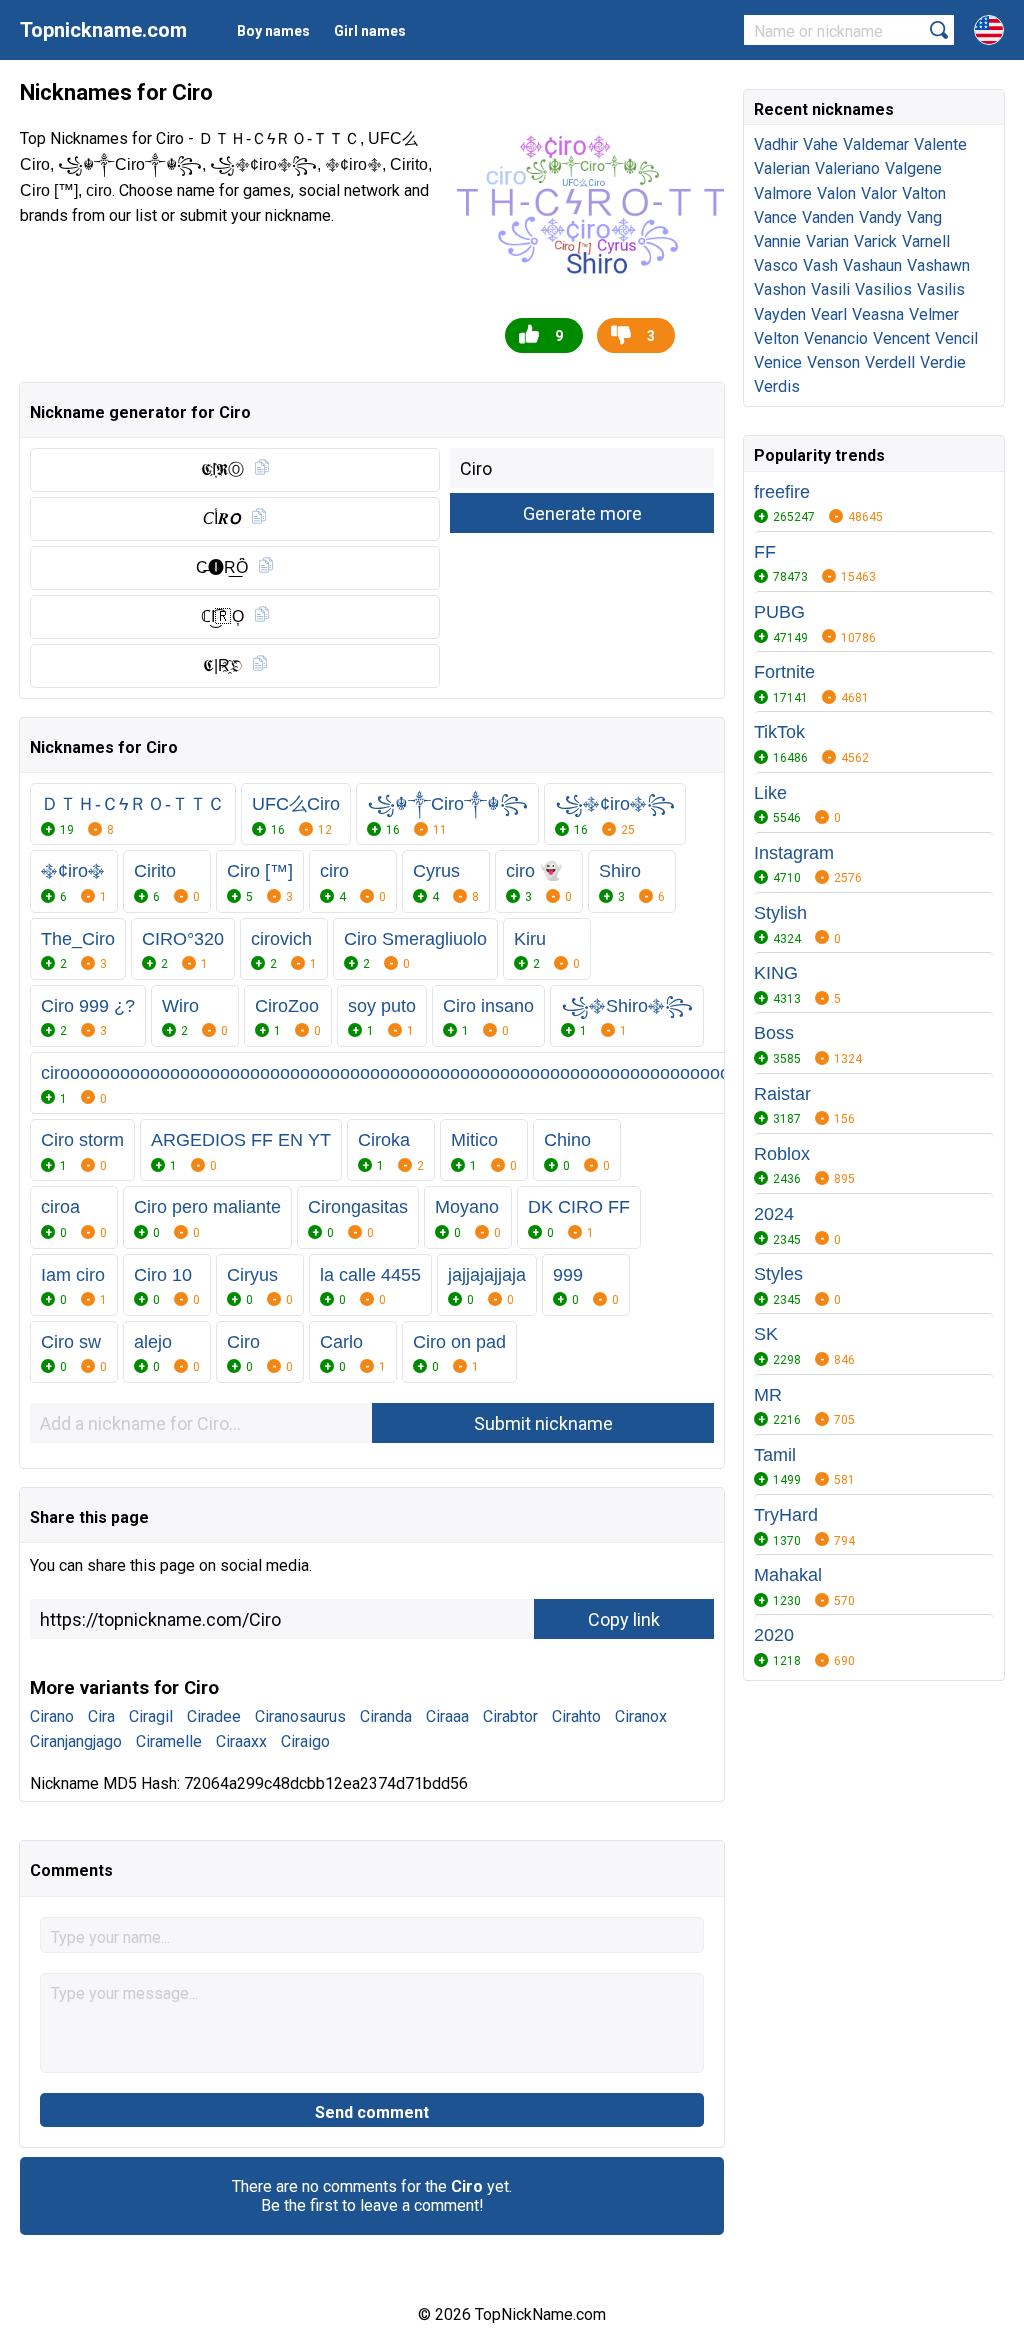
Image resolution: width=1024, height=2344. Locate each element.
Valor (879, 193)
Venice (778, 362)
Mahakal (788, 1575)
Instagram (794, 853)
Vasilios (883, 289)
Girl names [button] (370, 31)
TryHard (786, 1515)
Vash (820, 265)
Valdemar (876, 144)
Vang (924, 217)
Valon (836, 193)
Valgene (913, 168)
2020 (774, 1635)
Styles (778, 1274)
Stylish (780, 913)
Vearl (829, 314)
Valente (940, 144)
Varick (875, 241)
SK (766, 1334)
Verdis (777, 386)
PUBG (779, 612)
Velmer (934, 314)
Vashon (780, 289)
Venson (833, 362)
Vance (775, 217)
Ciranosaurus (300, 1716)
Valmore (783, 193)
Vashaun (872, 265)
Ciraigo (305, 1741)
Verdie (943, 362)
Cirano (52, 1716)
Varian (827, 241)
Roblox (782, 1154)
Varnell (926, 241)
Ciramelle (169, 1741)
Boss (774, 1033)
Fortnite (784, 672)
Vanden (828, 217)
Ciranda (386, 1716)
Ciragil (151, 1716)
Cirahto (576, 1716)
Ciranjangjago (76, 1741)
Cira (101, 1716)
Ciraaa (447, 1716)
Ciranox (641, 1716)
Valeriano (847, 168)
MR (768, 1395)
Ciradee (214, 1716)
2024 (774, 1214)
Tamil (775, 1455)
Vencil (956, 338)
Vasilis (941, 289)
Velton (776, 338)
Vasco (776, 265)
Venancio (836, 338)
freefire (782, 492)
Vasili (830, 289)
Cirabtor (510, 1716)
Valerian (782, 168)
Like (770, 793)
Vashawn (938, 265)
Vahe (820, 144)
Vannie (777, 241)
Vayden (780, 314)
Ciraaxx (241, 1741)
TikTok (779, 732)
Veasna (878, 314)
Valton (924, 193)
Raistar (782, 1094)
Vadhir (776, 144)
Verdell (890, 362)
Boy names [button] (273, 31)
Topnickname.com (103, 30)
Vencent (901, 338)
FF (765, 552)
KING (776, 973)
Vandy (880, 217)
